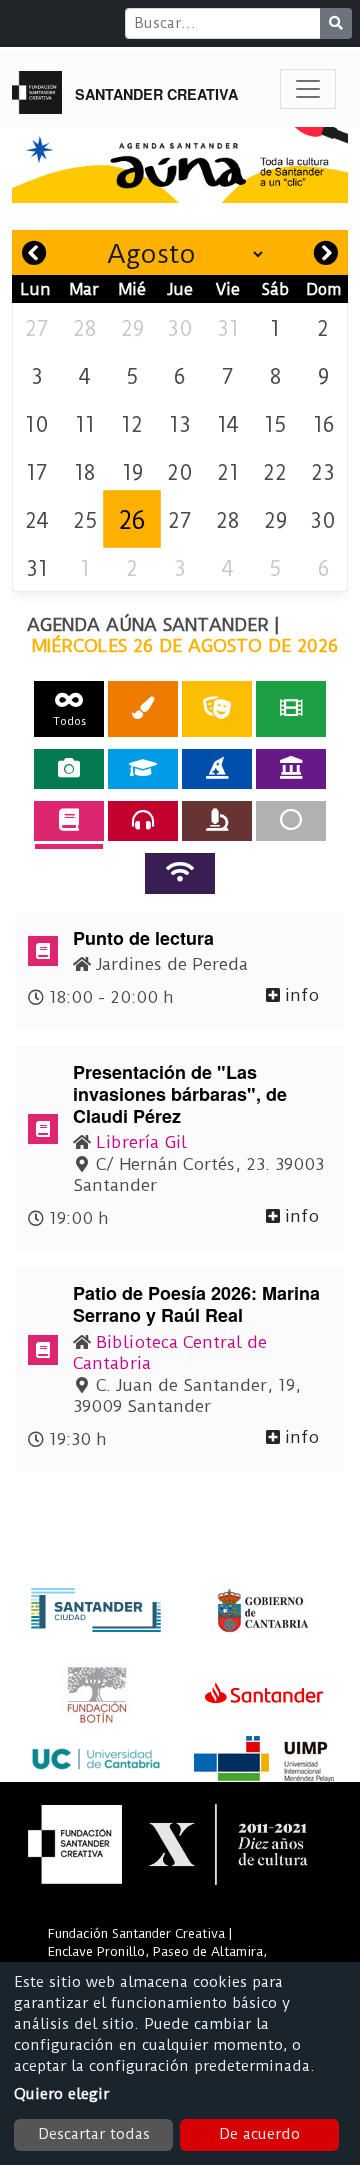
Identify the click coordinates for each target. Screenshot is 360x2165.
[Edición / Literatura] (69, 821)
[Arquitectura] (291, 769)
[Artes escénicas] (217, 708)
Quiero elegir (61, 2094)
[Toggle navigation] (308, 89)
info (299, 995)
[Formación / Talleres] (143, 769)
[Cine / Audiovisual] (291, 708)
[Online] (180, 873)
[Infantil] (217, 769)
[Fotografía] (69, 769)
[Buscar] (336, 23)
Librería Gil (141, 1142)
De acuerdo (259, 2134)
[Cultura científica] (217, 821)
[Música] (143, 821)
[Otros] (291, 821)
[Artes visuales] (143, 708)
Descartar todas (94, 2134)
